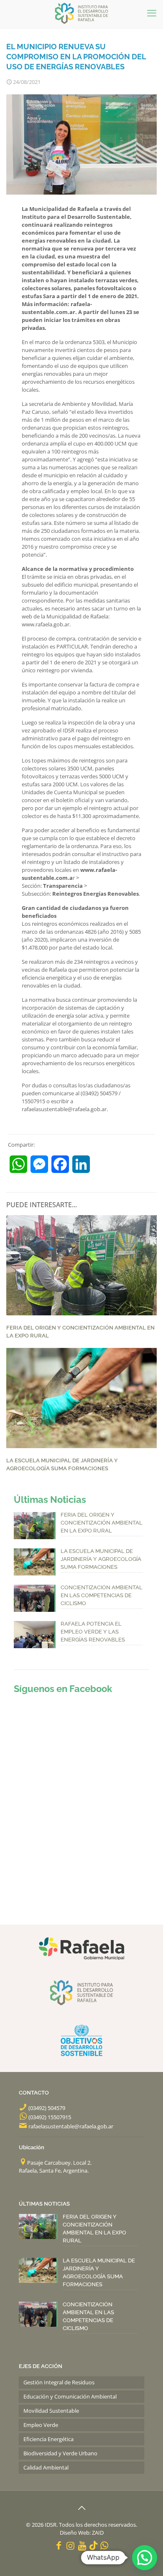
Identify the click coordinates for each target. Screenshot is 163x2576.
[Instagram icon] (71, 2545)
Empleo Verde (41, 2425)
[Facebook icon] (59, 2545)
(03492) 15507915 (50, 2117)
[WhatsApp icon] (104, 2545)
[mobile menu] (152, 13)
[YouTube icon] (82, 2545)
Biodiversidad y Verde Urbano (60, 2453)
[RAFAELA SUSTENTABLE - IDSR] (81, 13)
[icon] (93, 2545)
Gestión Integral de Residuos (59, 2382)
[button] (145, 2558)
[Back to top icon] (81, 2508)
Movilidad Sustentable (51, 2411)
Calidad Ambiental (46, 2467)
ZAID (98, 2533)
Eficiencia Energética (48, 2439)
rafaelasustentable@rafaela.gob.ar (71, 2126)
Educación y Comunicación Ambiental (70, 2396)
